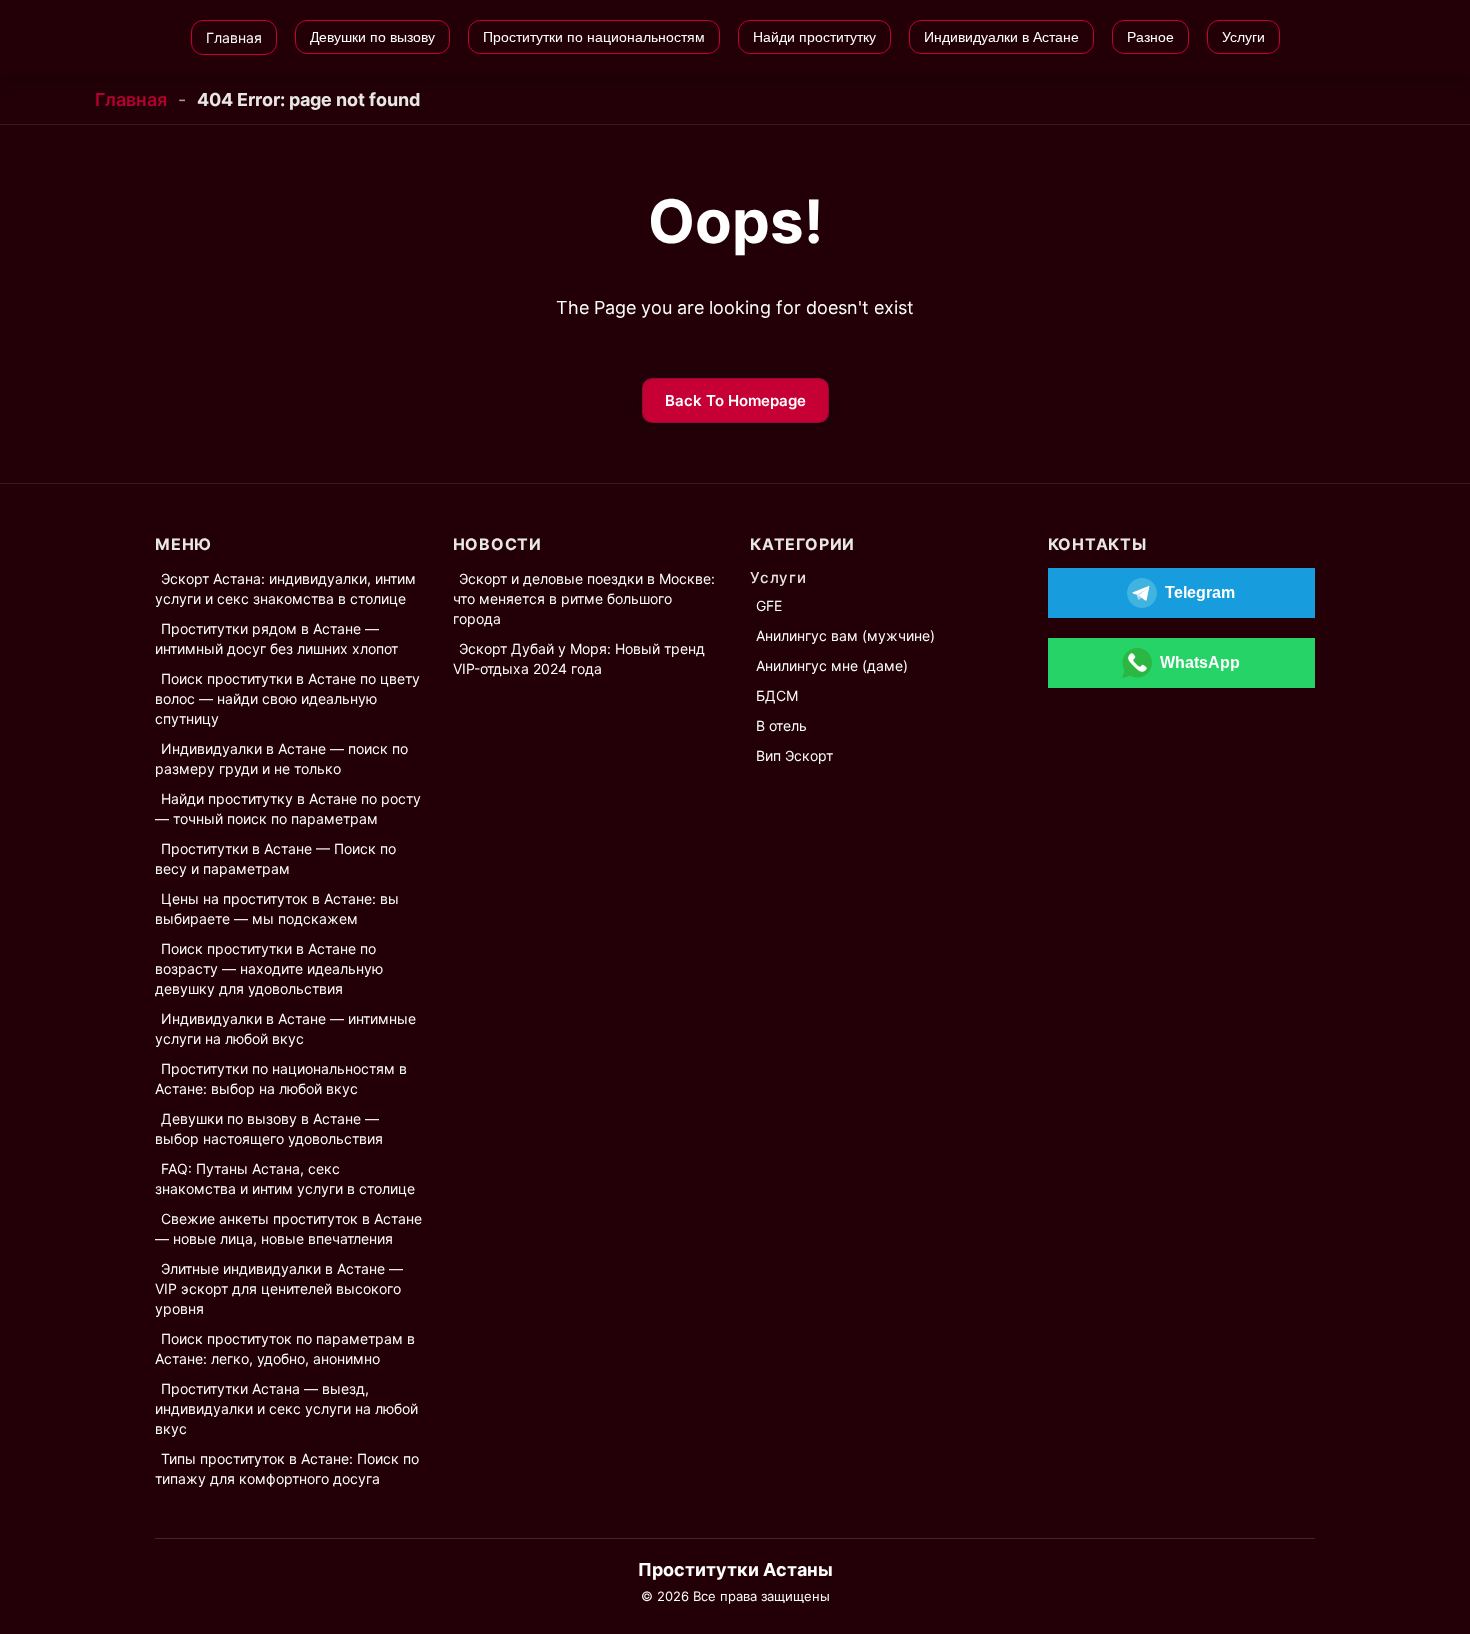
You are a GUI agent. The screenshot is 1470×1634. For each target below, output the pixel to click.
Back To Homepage (735, 400)
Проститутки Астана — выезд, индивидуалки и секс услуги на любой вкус (286, 1408)
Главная (131, 99)
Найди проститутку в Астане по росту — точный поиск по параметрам (288, 808)
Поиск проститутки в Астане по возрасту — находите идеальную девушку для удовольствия (269, 968)
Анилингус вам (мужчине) (845, 635)
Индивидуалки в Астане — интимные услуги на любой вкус (285, 1028)
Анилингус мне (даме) (832, 665)
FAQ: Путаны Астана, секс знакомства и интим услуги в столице (285, 1178)
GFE (769, 605)
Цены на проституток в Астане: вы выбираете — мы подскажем (277, 908)
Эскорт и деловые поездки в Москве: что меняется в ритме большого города (584, 598)
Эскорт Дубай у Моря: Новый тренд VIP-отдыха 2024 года (579, 658)
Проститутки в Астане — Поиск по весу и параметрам (275, 858)
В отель (781, 725)
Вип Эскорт (794, 755)
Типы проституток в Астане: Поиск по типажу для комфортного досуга (287, 1468)
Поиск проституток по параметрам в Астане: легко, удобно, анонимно (285, 1348)
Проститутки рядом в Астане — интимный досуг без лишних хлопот (276, 638)
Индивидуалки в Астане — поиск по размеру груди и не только (281, 758)
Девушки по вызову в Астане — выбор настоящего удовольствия (269, 1128)
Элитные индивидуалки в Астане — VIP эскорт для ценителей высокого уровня (279, 1288)
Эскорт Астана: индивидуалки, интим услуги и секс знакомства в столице (285, 588)
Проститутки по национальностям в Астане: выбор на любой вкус (281, 1078)
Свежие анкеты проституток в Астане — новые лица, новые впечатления (288, 1228)
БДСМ (777, 695)
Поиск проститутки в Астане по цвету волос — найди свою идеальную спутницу (287, 698)
